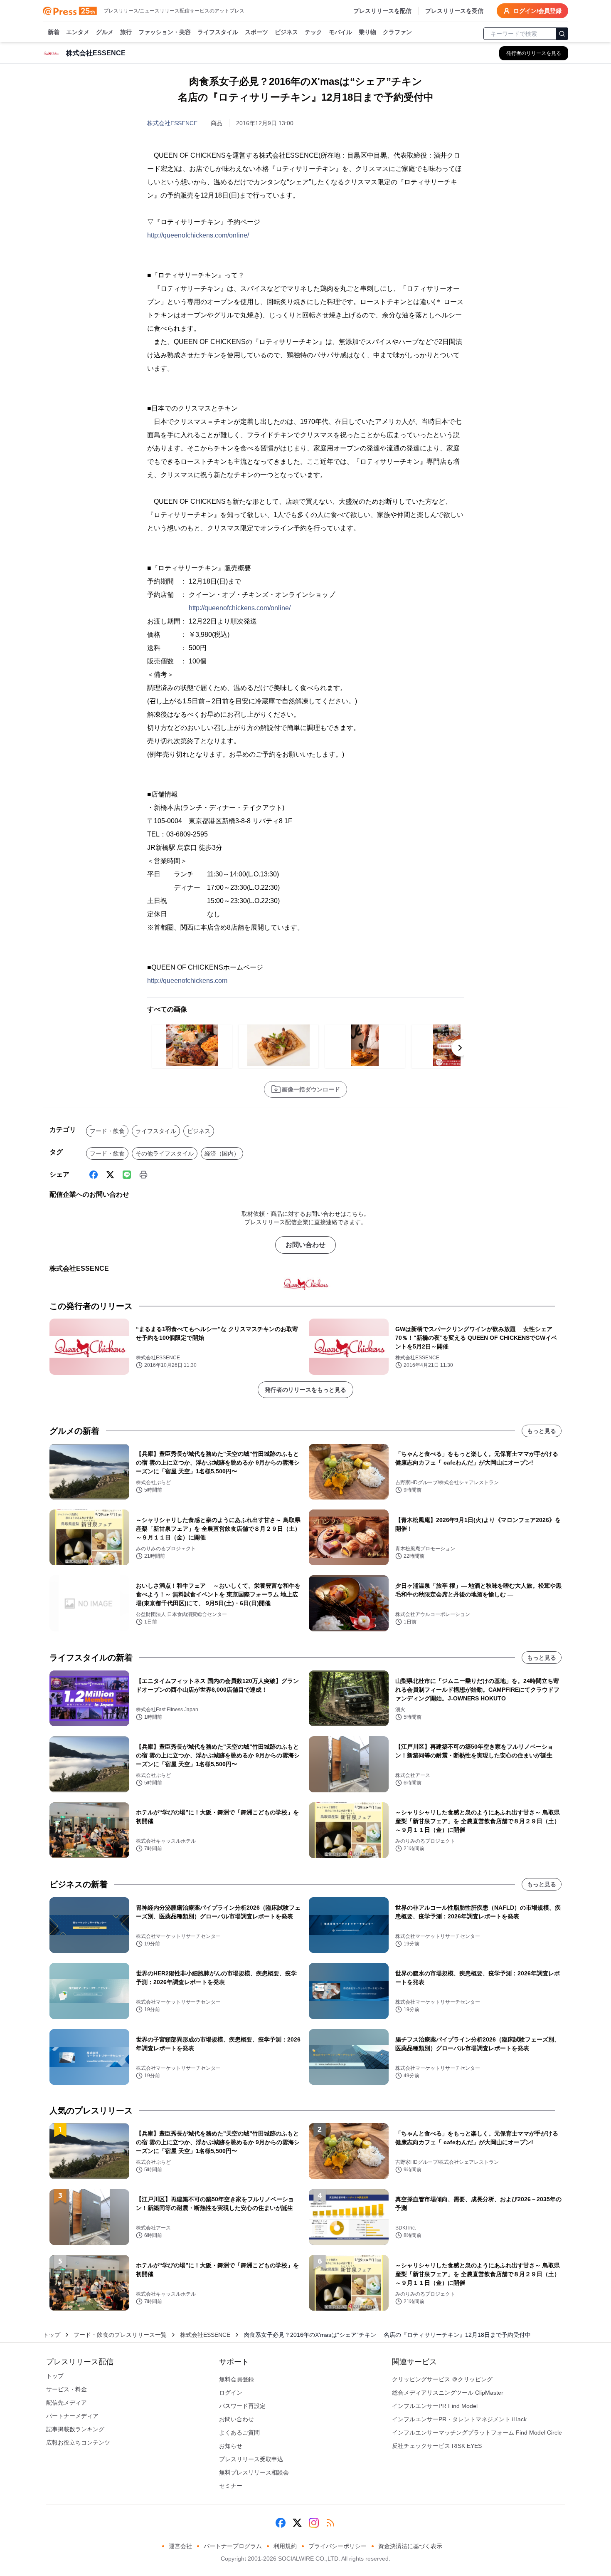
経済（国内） (222, 1153)
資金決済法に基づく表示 (410, 2546)
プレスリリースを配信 (382, 11)
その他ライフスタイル (165, 1153)
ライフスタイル (218, 32)
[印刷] (143, 1175)
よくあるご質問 (239, 2432)
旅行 (126, 32)
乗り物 (367, 32)
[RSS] (330, 2523)
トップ (52, 2335)
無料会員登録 (237, 2379)
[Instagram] (314, 2523)
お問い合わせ (305, 1245)
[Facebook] (94, 1175)
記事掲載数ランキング (75, 2429)
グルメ (105, 32)
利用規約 (285, 2546)
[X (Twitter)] (110, 1175)
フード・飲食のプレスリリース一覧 (120, 2335)
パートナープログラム (233, 2546)
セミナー (231, 2486)
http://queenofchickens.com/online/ (198, 235)
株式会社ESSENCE (172, 123)
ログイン (231, 2393)
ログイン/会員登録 (537, 11)
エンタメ (78, 32)
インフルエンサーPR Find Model (435, 2406)
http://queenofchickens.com (187, 981)
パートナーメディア (72, 2416)
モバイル (340, 32)
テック (313, 32)
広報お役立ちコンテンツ (78, 2442)
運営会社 (180, 2546)
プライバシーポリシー (338, 2546)
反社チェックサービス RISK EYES (437, 2446)
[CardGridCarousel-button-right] (460, 1048)
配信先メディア (67, 2403)
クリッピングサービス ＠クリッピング (442, 2379)
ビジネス (286, 32)
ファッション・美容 (165, 32)
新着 (54, 32)
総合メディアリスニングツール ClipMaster (448, 2393)
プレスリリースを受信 (454, 11)
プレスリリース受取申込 (251, 2459)
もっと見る (542, 1431)
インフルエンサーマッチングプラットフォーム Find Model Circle (477, 2432)
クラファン (397, 32)
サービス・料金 (67, 2389)
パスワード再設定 (242, 2406)
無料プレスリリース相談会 (254, 2472)
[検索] (562, 34)
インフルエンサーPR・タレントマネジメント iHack (459, 2419)
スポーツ (256, 32)
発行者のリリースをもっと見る (305, 1390)
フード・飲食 (107, 1131)
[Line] (127, 1175)
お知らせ (231, 2446)
